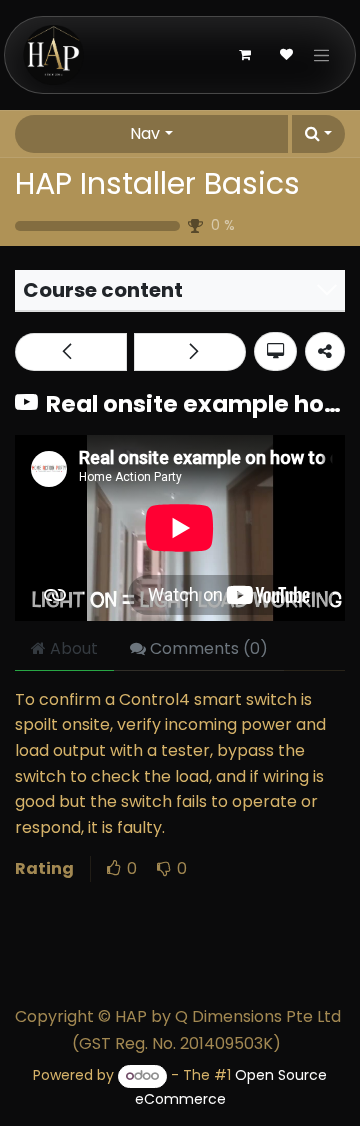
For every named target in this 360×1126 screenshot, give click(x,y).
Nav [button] (145, 133)
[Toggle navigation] (322, 55)
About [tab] (72, 648)
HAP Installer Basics (157, 183)
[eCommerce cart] (245, 55)
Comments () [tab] (207, 648)
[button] (318, 134)
